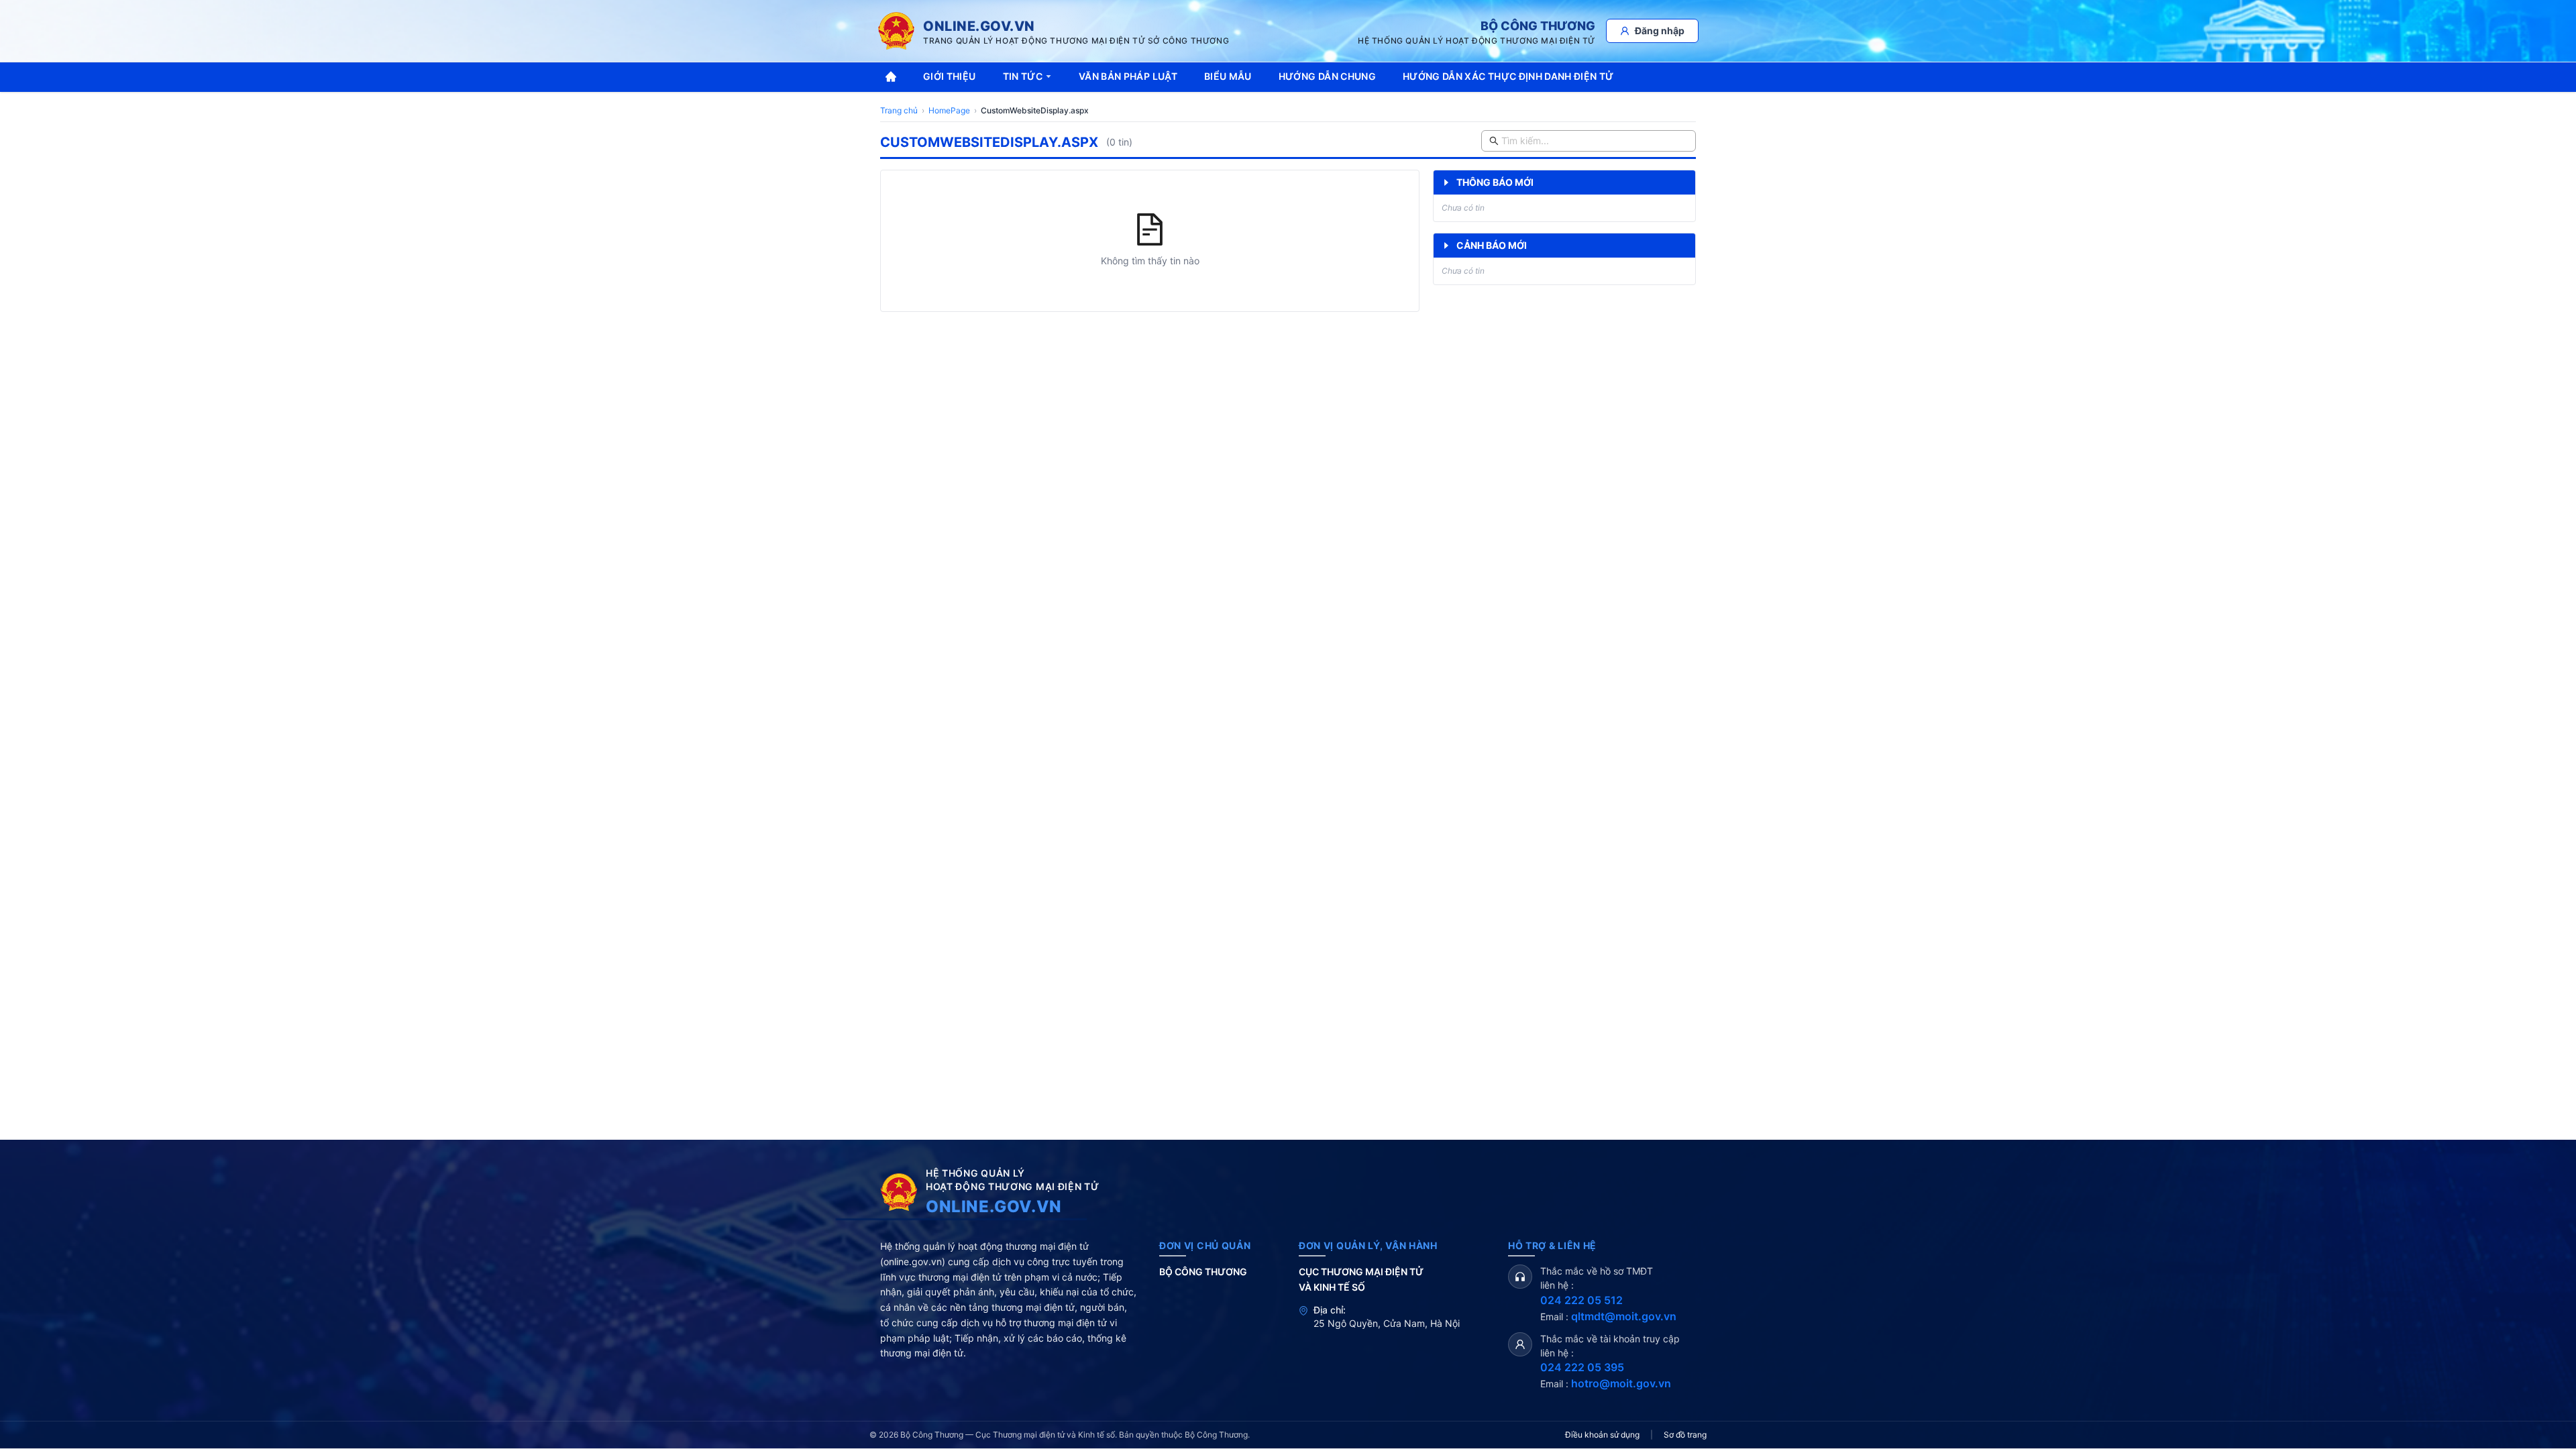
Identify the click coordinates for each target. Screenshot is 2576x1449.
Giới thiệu (950, 76)
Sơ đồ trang (1685, 1435)
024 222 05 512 (1581, 1300)
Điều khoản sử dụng (1602, 1435)
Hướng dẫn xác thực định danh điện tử (1508, 76)
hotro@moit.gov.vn (1621, 1383)
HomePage (949, 110)
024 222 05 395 (1582, 1367)
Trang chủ (899, 110)
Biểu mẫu (1228, 76)
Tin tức (1023, 76)
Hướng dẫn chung (1327, 76)
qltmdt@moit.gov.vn (1624, 1316)
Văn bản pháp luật (1128, 76)
